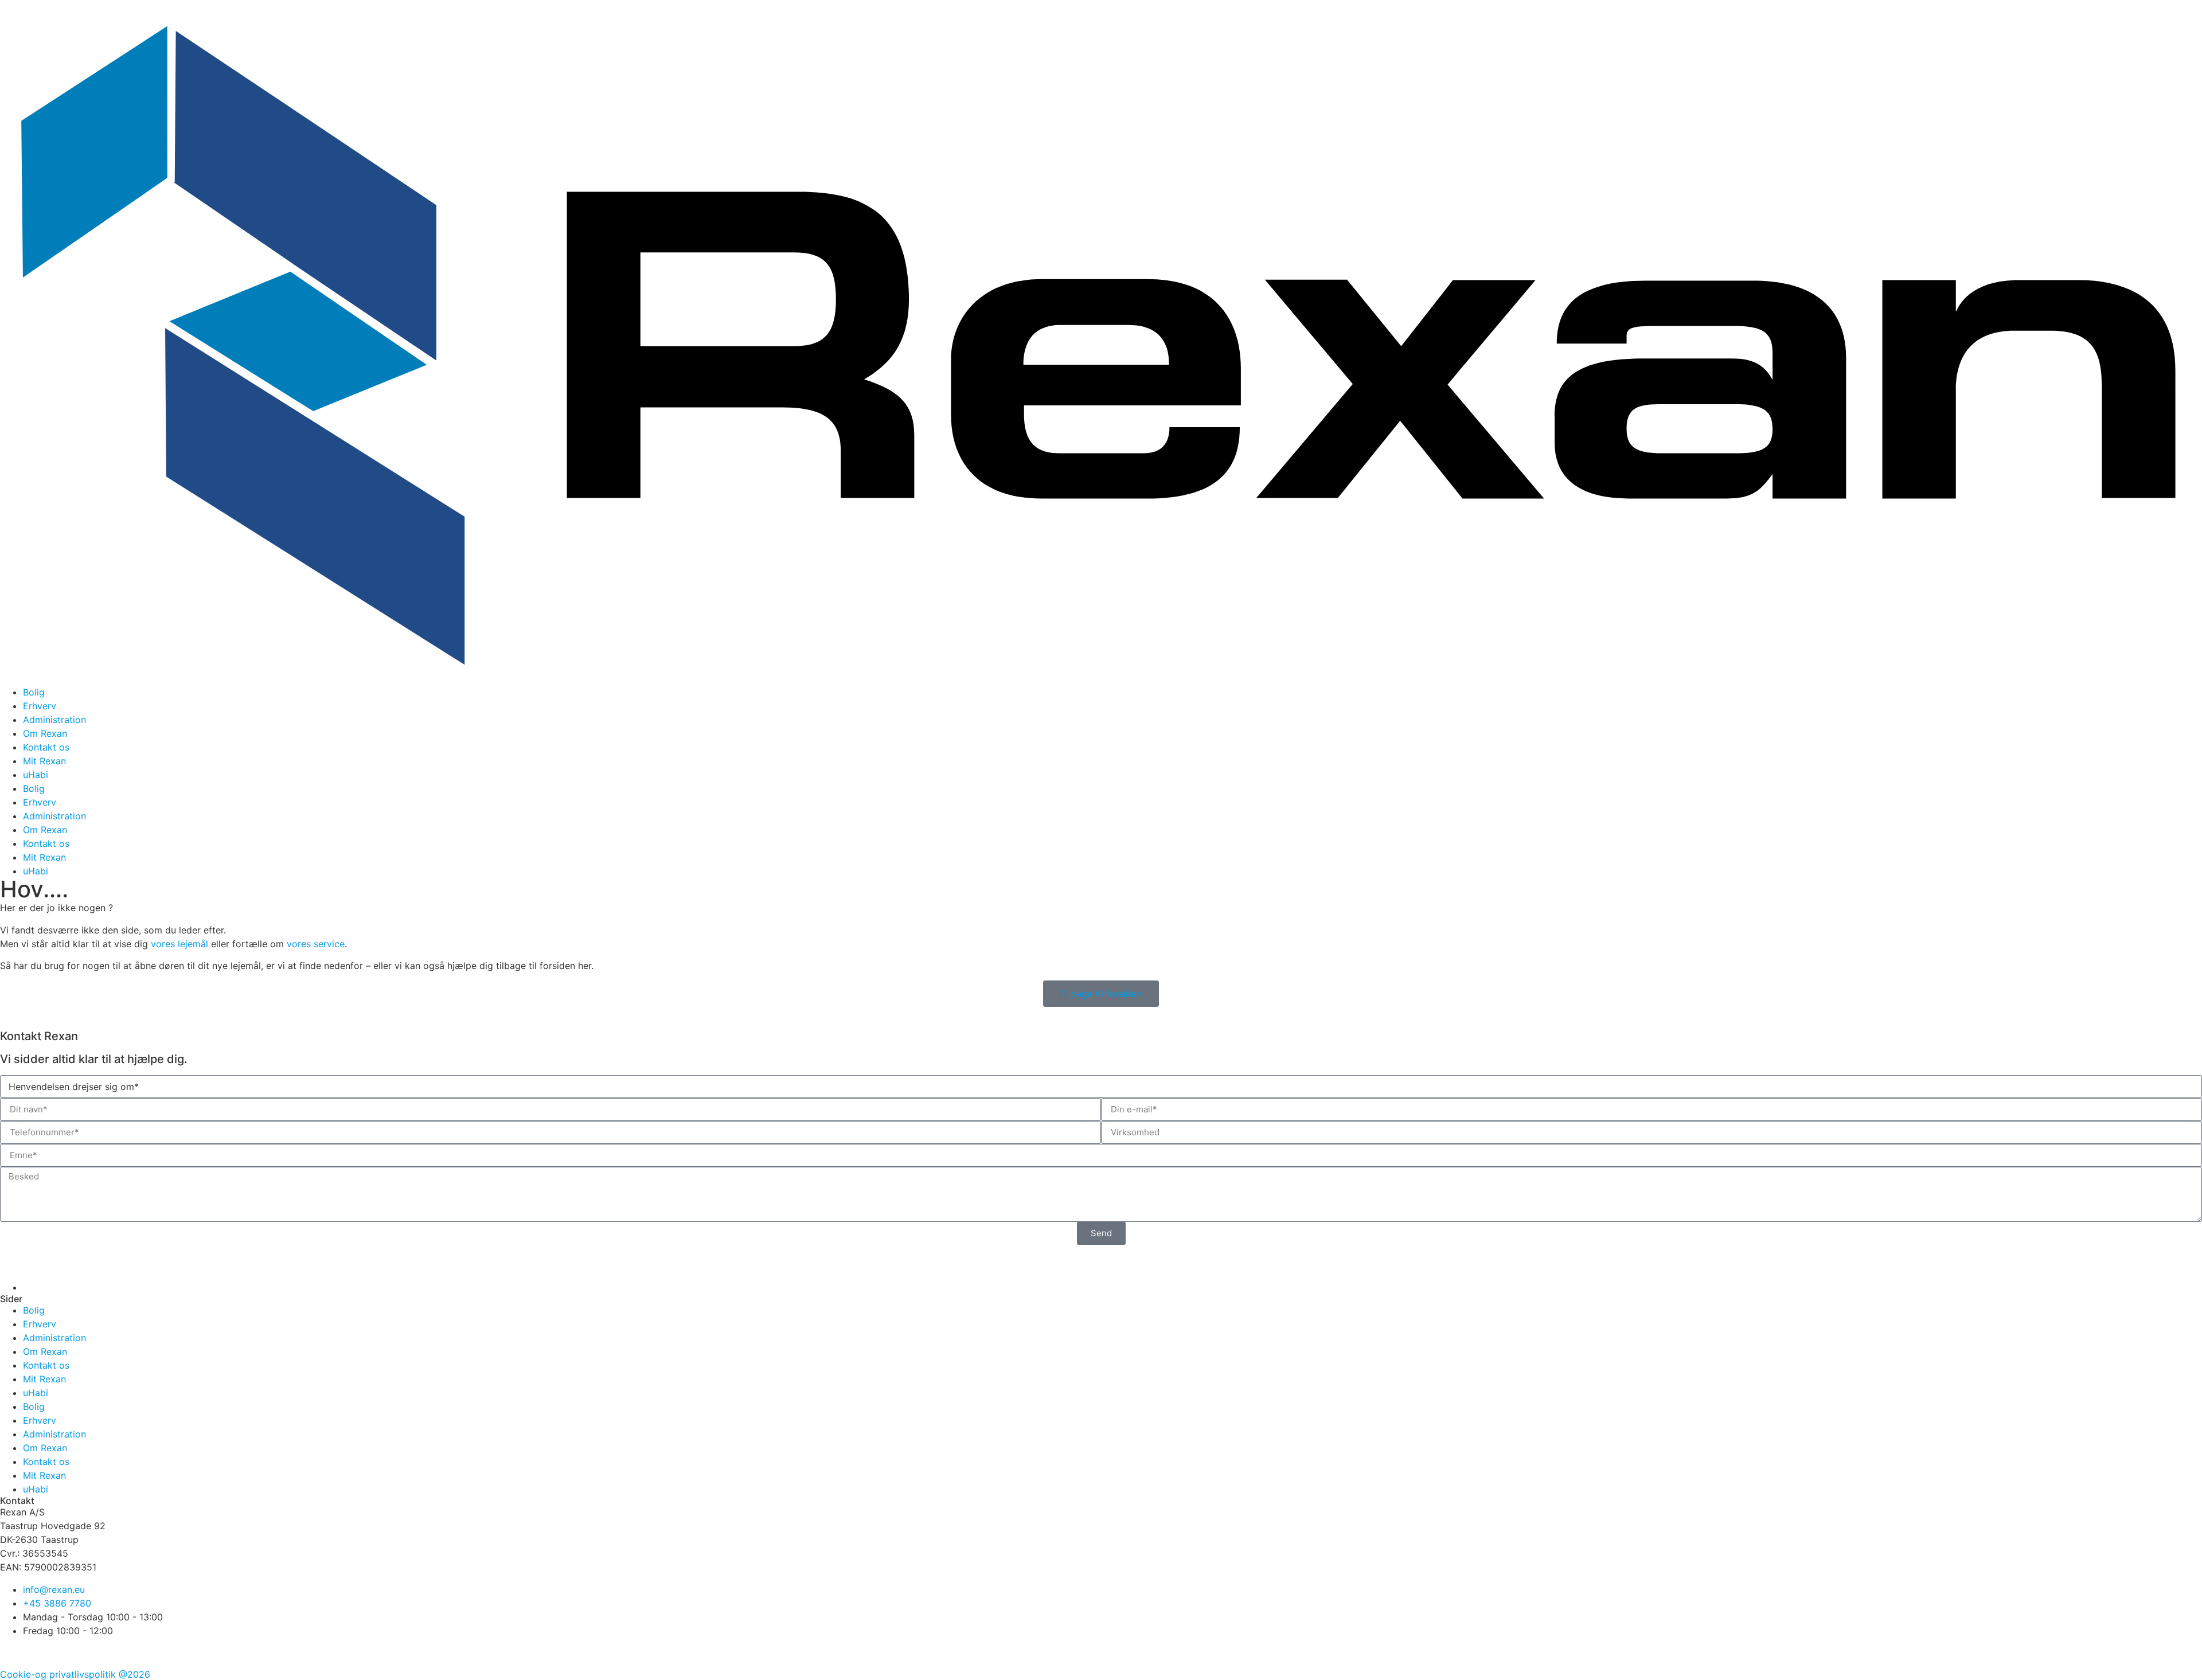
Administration (54, 720)
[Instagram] (46, 1652)
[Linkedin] (77, 1652)
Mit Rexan (44, 761)
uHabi (36, 775)
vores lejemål (179, 944)
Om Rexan (45, 733)
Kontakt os (46, 747)
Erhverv (40, 706)
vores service (316, 944)
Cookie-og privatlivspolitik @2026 (75, 1674)
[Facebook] (14, 1652)
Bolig (34, 692)
